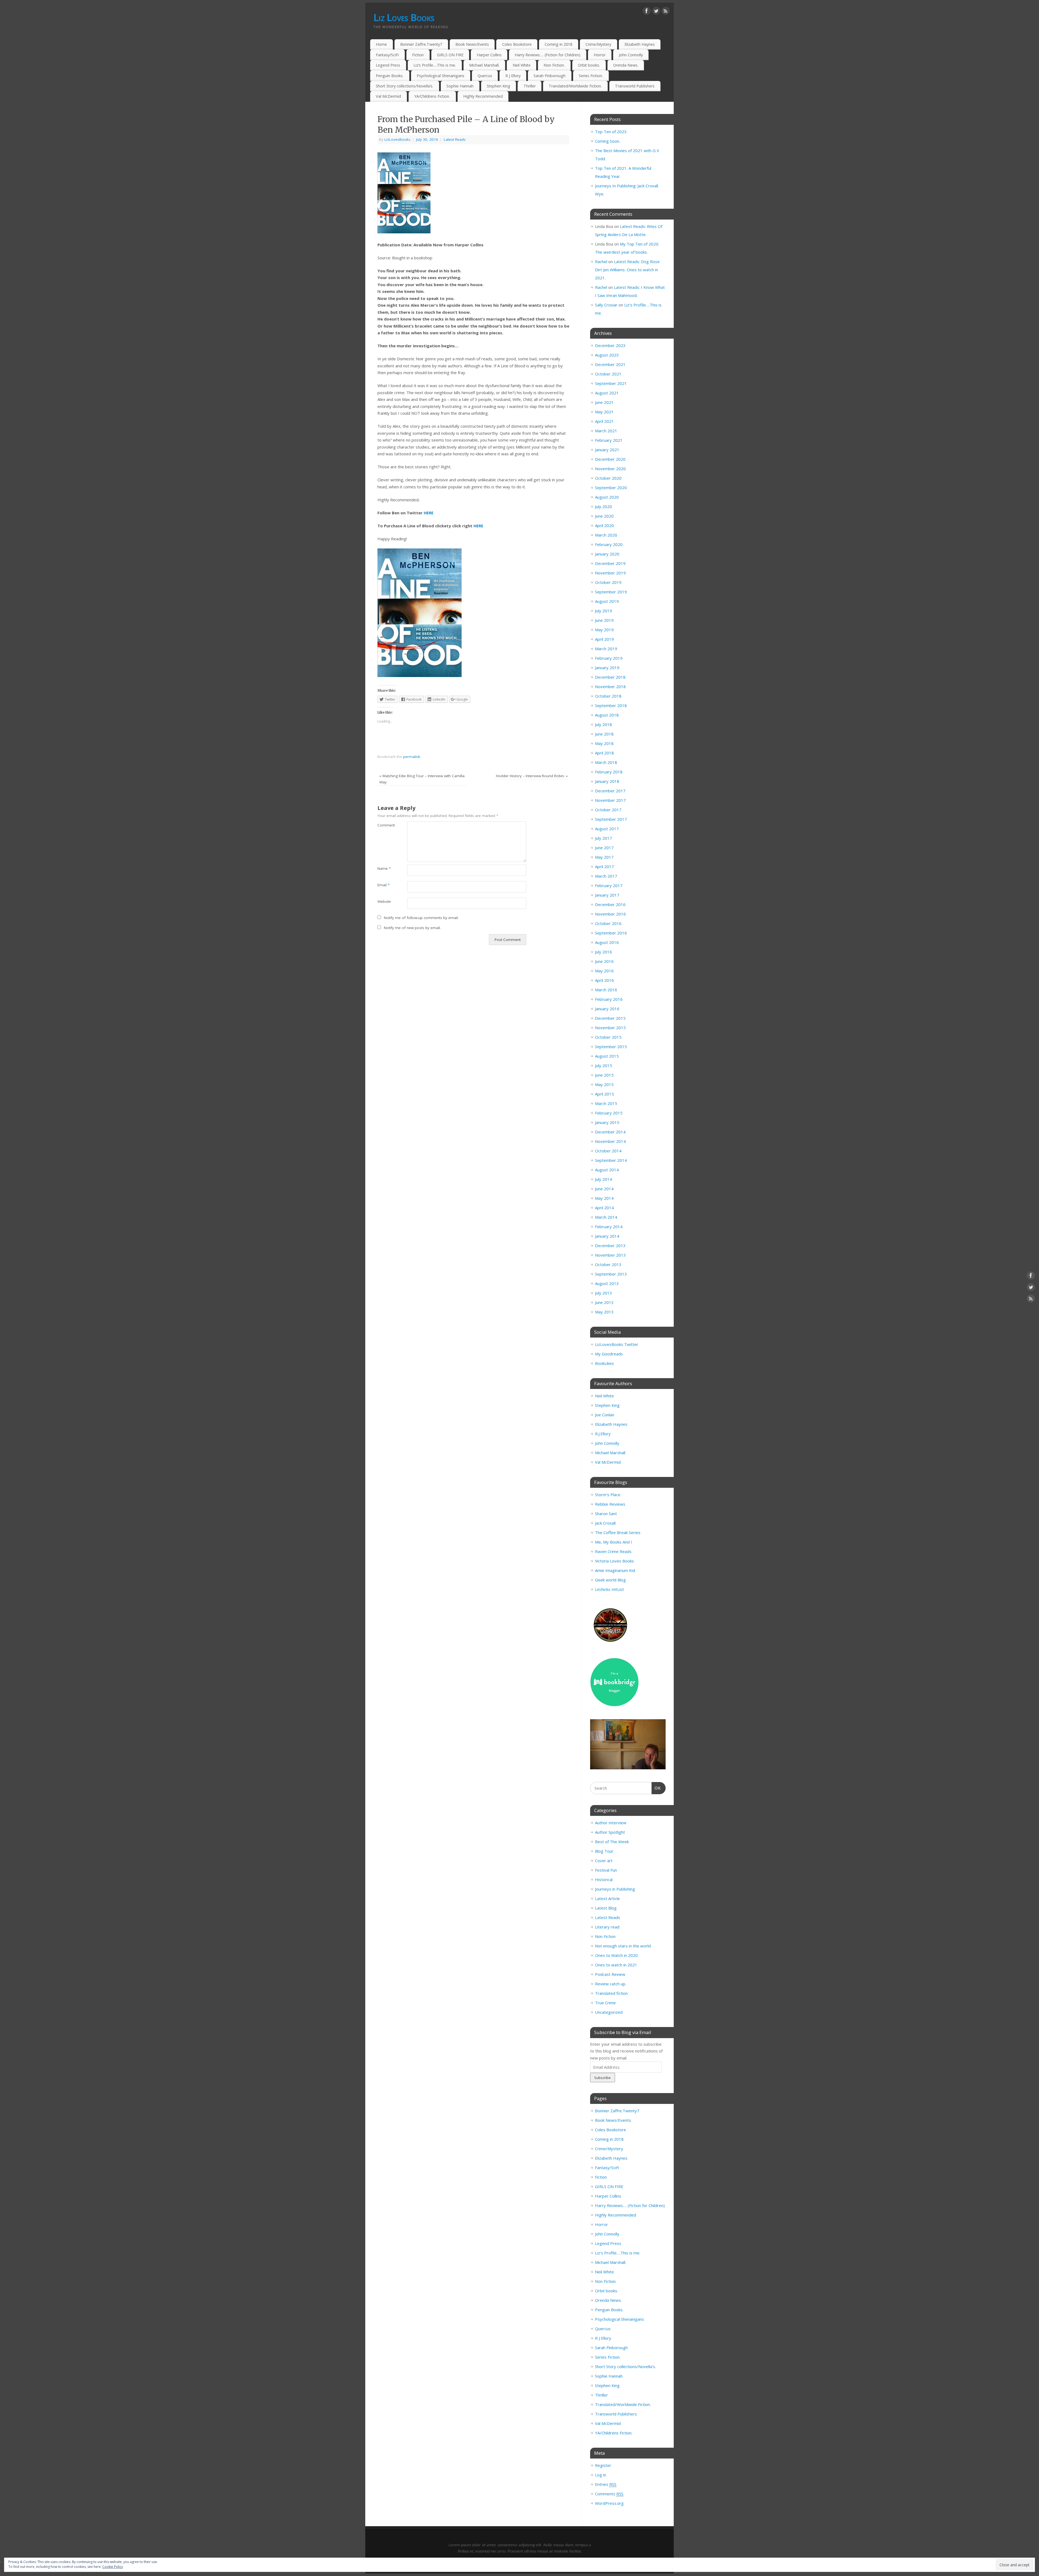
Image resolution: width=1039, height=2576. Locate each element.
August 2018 (607, 715)
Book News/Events (472, 44)
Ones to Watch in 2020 (616, 1955)
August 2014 (607, 1170)
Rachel (601, 261)
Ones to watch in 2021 (616, 1965)
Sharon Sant (606, 1513)
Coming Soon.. (608, 141)
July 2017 (604, 838)
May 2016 (604, 971)
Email (384, 885)
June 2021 (604, 402)
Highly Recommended (483, 96)
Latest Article (607, 1898)
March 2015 (606, 1103)
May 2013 (604, 1312)
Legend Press (388, 65)
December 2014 (610, 1132)
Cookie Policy (113, 2567)
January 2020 (607, 554)
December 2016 (610, 904)
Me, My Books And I (614, 1542)
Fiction (418, 55)
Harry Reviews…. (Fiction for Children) (548, 55)
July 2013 (604, 1293)
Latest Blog (606, 1908)
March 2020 (606, 535)
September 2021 (611, 383)
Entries (606, 2484)
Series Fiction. (591, 76)
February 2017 (609, 885)
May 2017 (604, 857)
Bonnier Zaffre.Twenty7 (421, 44)
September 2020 (611, 488)
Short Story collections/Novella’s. (405, 86)
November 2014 (610, 1141)
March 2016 (606, 990)
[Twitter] (656, 12)
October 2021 (608, 374)
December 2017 (610, 791)
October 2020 (608, 478)
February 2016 (609, 999)
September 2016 (611, 933)
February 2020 (609, 544)
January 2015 (607, 1122)
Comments (609, 2494)
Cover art (604, 1861)
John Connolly (631, 55)
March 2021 (606, 431)
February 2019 (609, 658)
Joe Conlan (605, 1415)
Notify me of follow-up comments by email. (421, 918)
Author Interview (611, 1823)
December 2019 (610, 563)
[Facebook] (647, 12)
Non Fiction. (554, 65)
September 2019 (611, 592)
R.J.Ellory (603, 1434)
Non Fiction (605, 1936)
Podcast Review (610, 1974)
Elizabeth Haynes (640, 44)
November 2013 (610, 1255)
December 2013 (610, 1245)
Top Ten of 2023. (611, 132)
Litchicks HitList (609, 1589)
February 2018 (609, 772)
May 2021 (604, 412)
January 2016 (607, 1009)
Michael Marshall (610, 1453)
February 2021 (609, 440)
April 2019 (604, 639)
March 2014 (606, 1217)
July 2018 (604, 724)
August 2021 (607, 393)
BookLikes (604, 1363)
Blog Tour (604, 1851)
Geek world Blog (610, 1580)
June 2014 (604, 1189)
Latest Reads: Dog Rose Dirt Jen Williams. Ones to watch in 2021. (627, 270)
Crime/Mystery (598, 44)
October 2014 (608, 1151)
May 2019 (604, 630)
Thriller (530, 86)
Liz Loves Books (404, 17)
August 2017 (607, 829)
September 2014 (611, 1160)
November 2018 (610, 687)
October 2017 (608, 810)
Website (384, 901)
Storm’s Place (608, 1495)
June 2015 (604, 1075)
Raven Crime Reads (613, 1551)
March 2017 (606, 876)
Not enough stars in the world (623, 1946)
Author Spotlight (610, 1832)
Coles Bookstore (517, 44)
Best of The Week (612, 1842)
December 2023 (610, 345)
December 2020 (610, 459)
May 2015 (604, 1084)
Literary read (607, 1927)
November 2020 (610, 469)
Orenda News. (626, 65)
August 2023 (607, 355)
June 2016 (604, 961)
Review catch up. (611, 1984)
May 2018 (604, 743)
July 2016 (604, 952)
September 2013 (611, 1274)
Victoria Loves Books (614, 1561)
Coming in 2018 (558, 44)
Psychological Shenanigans (440, 76)
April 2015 (604, 1094)
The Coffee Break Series (618, 1532)
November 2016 (610, 914)
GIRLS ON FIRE (450, 55)
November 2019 (610, 573)
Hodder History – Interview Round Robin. (532, 776)
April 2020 (604, 525)
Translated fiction (611, 1993)
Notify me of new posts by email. (412, 928)
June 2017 (604, 848)
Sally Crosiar (606, 305)
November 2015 (610, 1028)
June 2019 (604, 620)
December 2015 (610, 1018)
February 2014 (609, 1227)
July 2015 (604, 1065)
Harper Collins (489, 55)
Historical (604, 1879)
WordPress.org (609, 2503)
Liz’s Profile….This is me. (435, 65)
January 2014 (607, 1236)
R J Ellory (513, 76)
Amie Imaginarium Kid (615, 1570)
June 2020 (604, 516)
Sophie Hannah (460, 86)
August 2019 (607, 601)
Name (384, 868)
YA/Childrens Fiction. (432, 96)
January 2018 (607, 781)
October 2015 (608, 1037)
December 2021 (610, 364)
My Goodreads (609, 1354)
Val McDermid (388, 96)
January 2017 (607, 895)
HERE (428, 513)
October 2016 (608, 923)
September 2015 (611, 1047)
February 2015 (609, 1113)
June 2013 (604, 1302)
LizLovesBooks (397, 139)
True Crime (605, 2003)
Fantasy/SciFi (387, 55)
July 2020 (604, 506)
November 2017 (610, 800)
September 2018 (611, 705)
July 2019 (604, 611)
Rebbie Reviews (610, 1504)
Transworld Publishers (635, 86)
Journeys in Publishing (615, 1889)
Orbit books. (589, 65)
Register (603, 2465)
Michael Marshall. (484, 65)
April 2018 (604, 753)
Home (381, 44)
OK (656, 1788)
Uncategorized (609, 2012)
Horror (600, 55)
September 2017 (611, 819)
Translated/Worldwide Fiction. (575, 86)
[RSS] (666, 12)
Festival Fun (606, 1870)
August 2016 (607, 942)
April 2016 (604, 980)
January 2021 (607, 450)
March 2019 (606, 649)
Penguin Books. (390, 76)
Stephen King (499, 86)
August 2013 (607, 1283)
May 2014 (604, 1198)
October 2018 (608, 696)
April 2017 (604, 867)
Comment (385, 825)
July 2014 (604, 1179)
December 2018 (610, 677)
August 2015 (607, 1056)
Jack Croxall (605, 1523)
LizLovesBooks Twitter (617, 1344)
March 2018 (606, 762)
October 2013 (608, 1264)
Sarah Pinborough (550, 76)
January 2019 (607, 668)
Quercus (485, 76)
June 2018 (604, 734)
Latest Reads (455, 139)
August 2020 (607, 497)
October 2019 (608, 582)
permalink (412, 757)
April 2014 (604, 1208)
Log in (601, 2475)
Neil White (522, 65)
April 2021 (604, 421)
